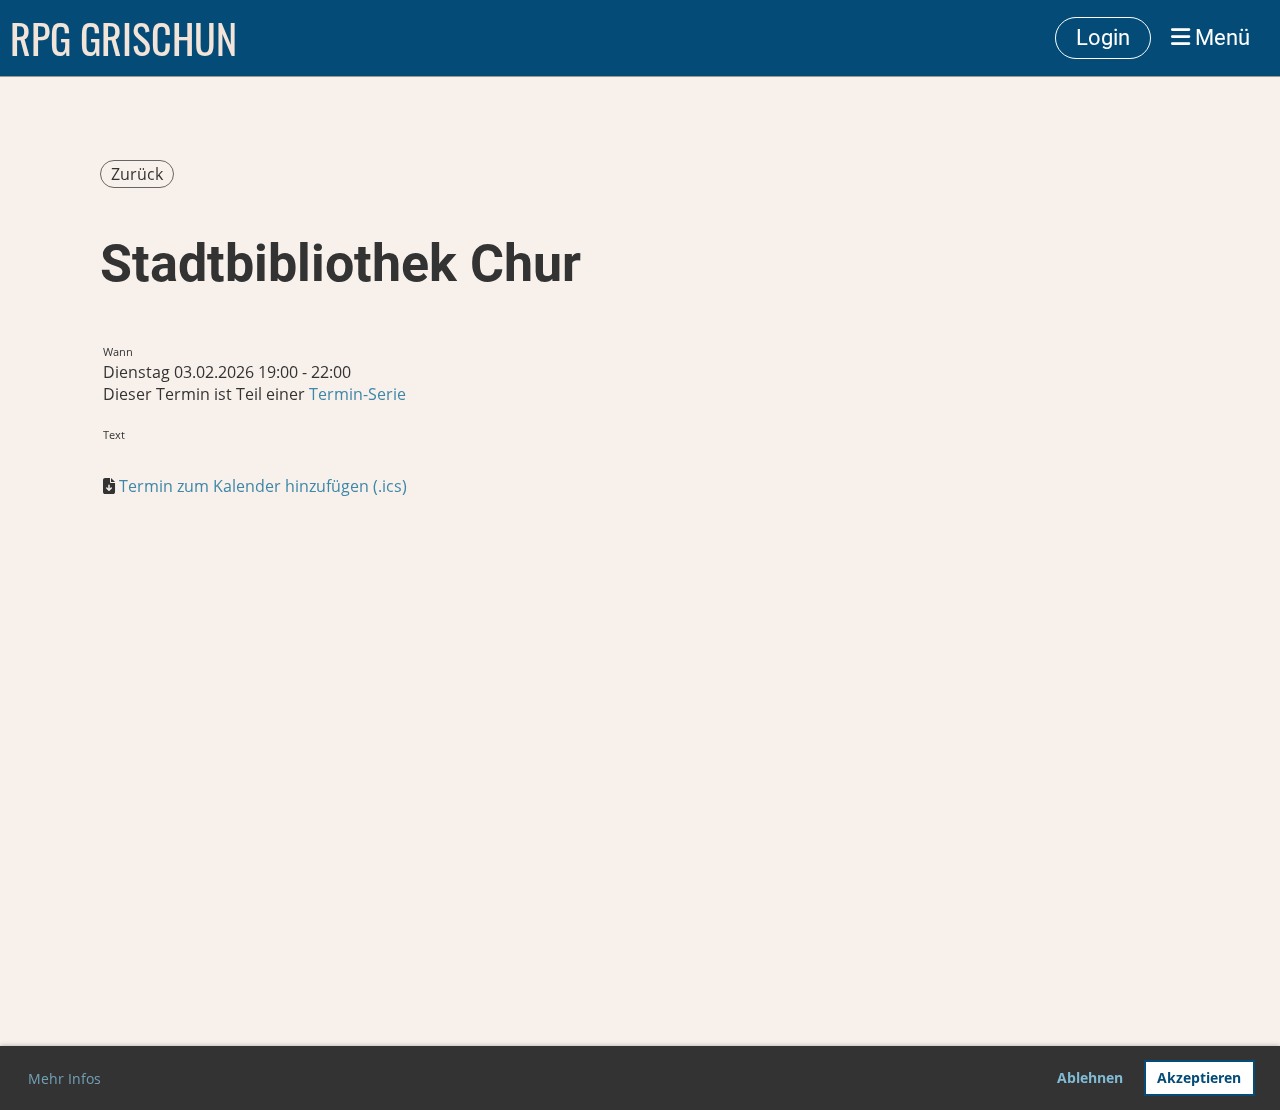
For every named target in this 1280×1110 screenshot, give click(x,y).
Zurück (137, 174)
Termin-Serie (357, 394)
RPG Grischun (123, 38)
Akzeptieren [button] (1199, 1077)
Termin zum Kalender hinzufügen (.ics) (263, 486)
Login (1103, 37)
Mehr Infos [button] (64, 1078)
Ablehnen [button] (1090, 1077)
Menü (1220, 37)
